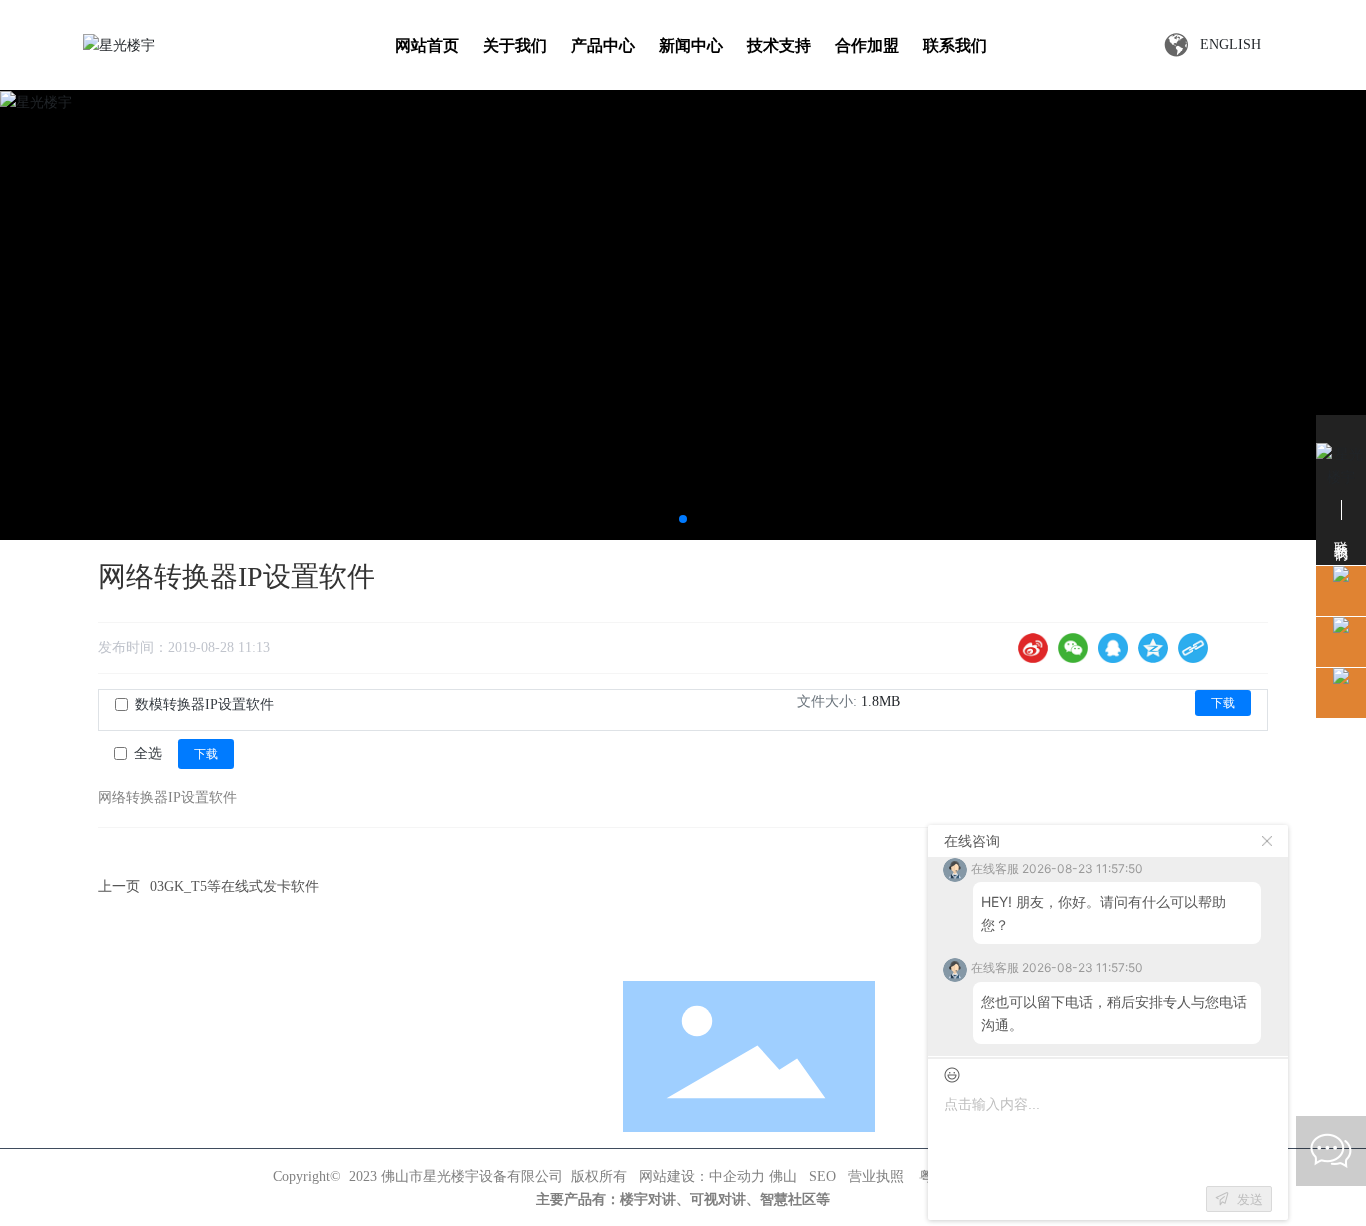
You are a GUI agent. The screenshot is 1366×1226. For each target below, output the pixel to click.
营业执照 (876, 1176)
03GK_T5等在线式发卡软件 (234, 886)
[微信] (1073, 648)
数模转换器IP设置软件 (204, 704)
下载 (1223, 703)
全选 (148, 753)
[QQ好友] (1113, 648)
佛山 (783, 1176)
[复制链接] (1193, 648)
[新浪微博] (1033, 648)
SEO (822, 1176)
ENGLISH (1230, 44)
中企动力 (737, 1176)
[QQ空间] (1153, 648)
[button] (683, 519)
